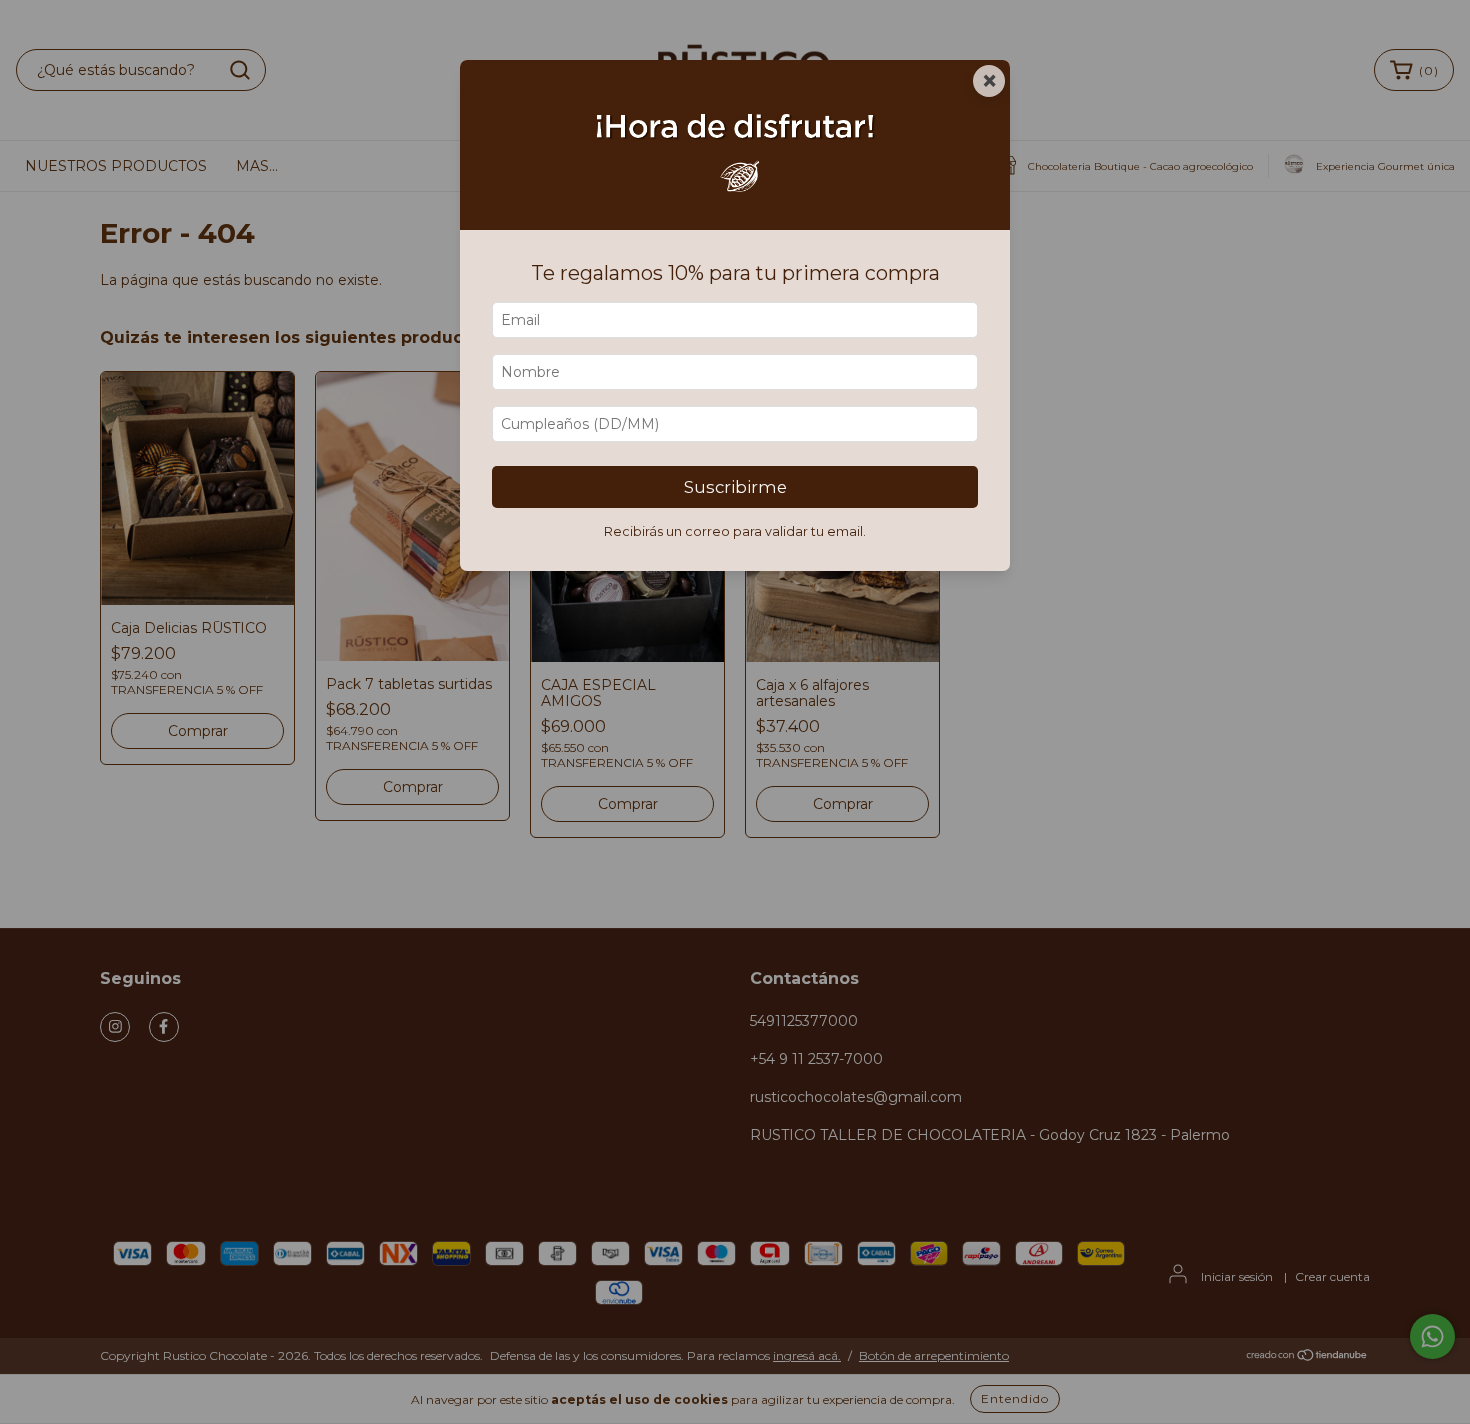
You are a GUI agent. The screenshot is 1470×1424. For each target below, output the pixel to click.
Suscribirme (735, 487)
